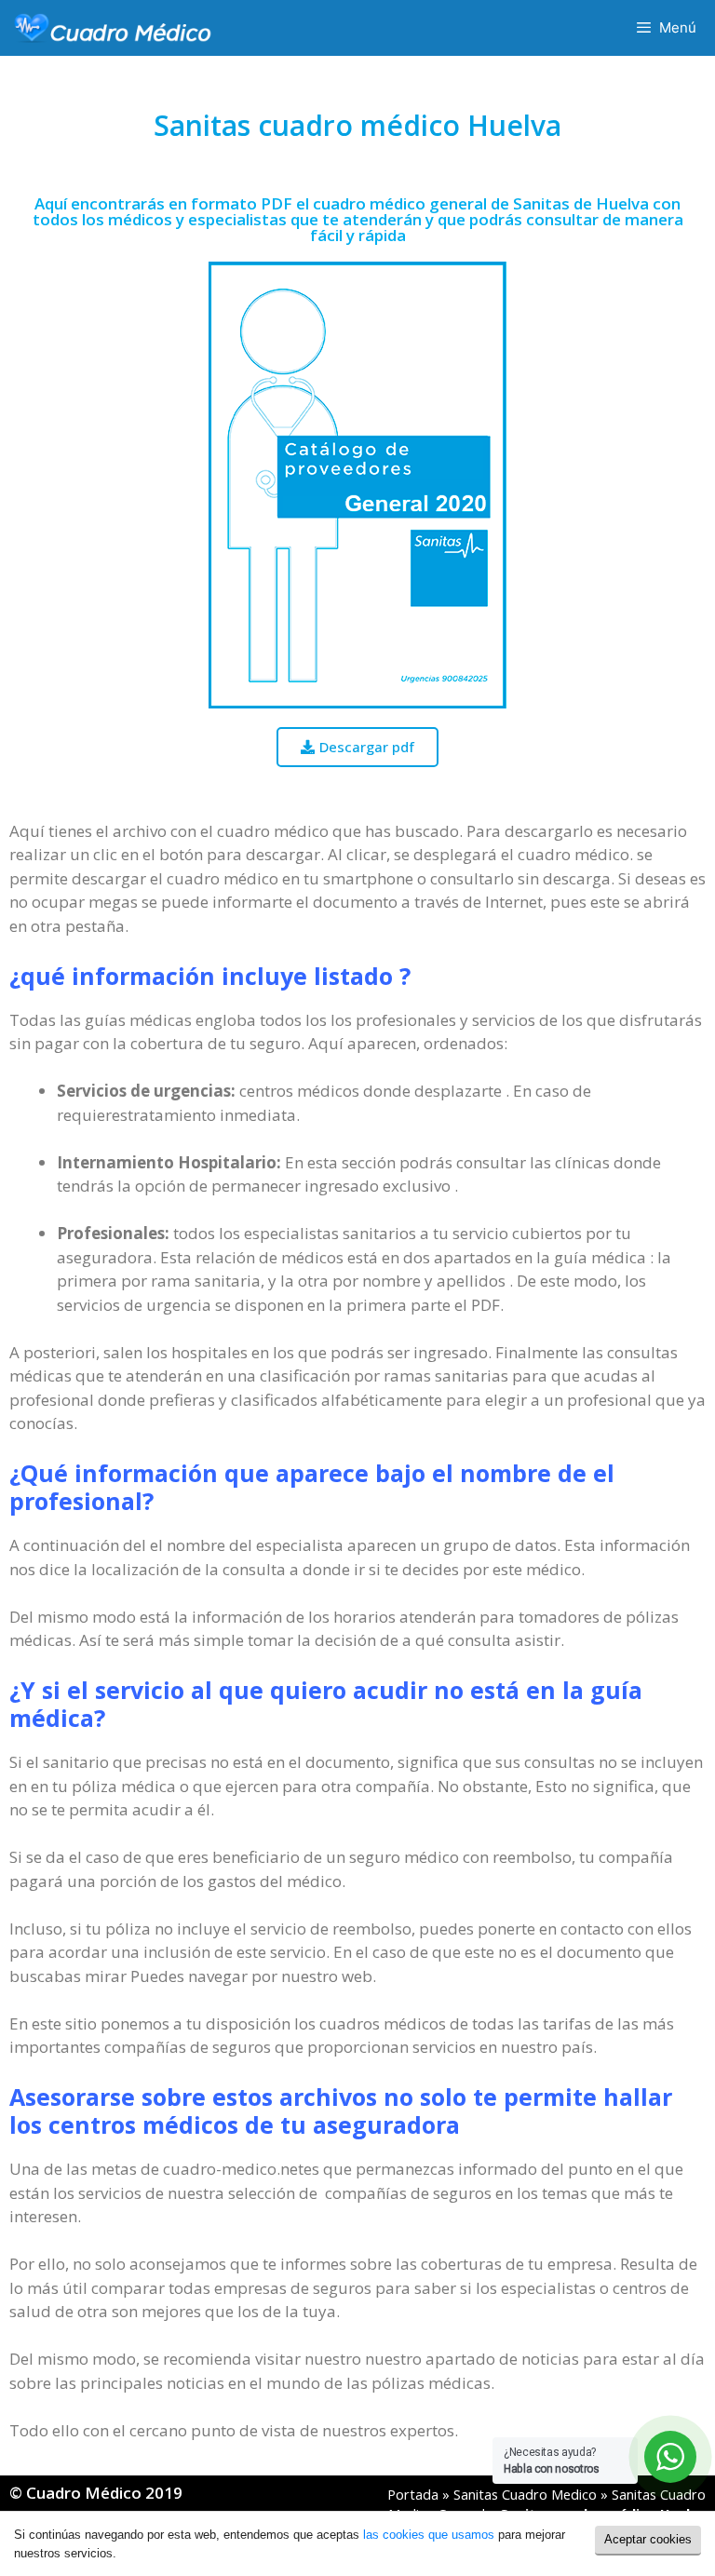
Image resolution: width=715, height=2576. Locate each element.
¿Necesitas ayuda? (552, 2461)
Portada (413, 2495)
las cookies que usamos (429, 2535)
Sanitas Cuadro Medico (525, 2495)
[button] (357, 747)
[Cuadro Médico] (113, 28)
